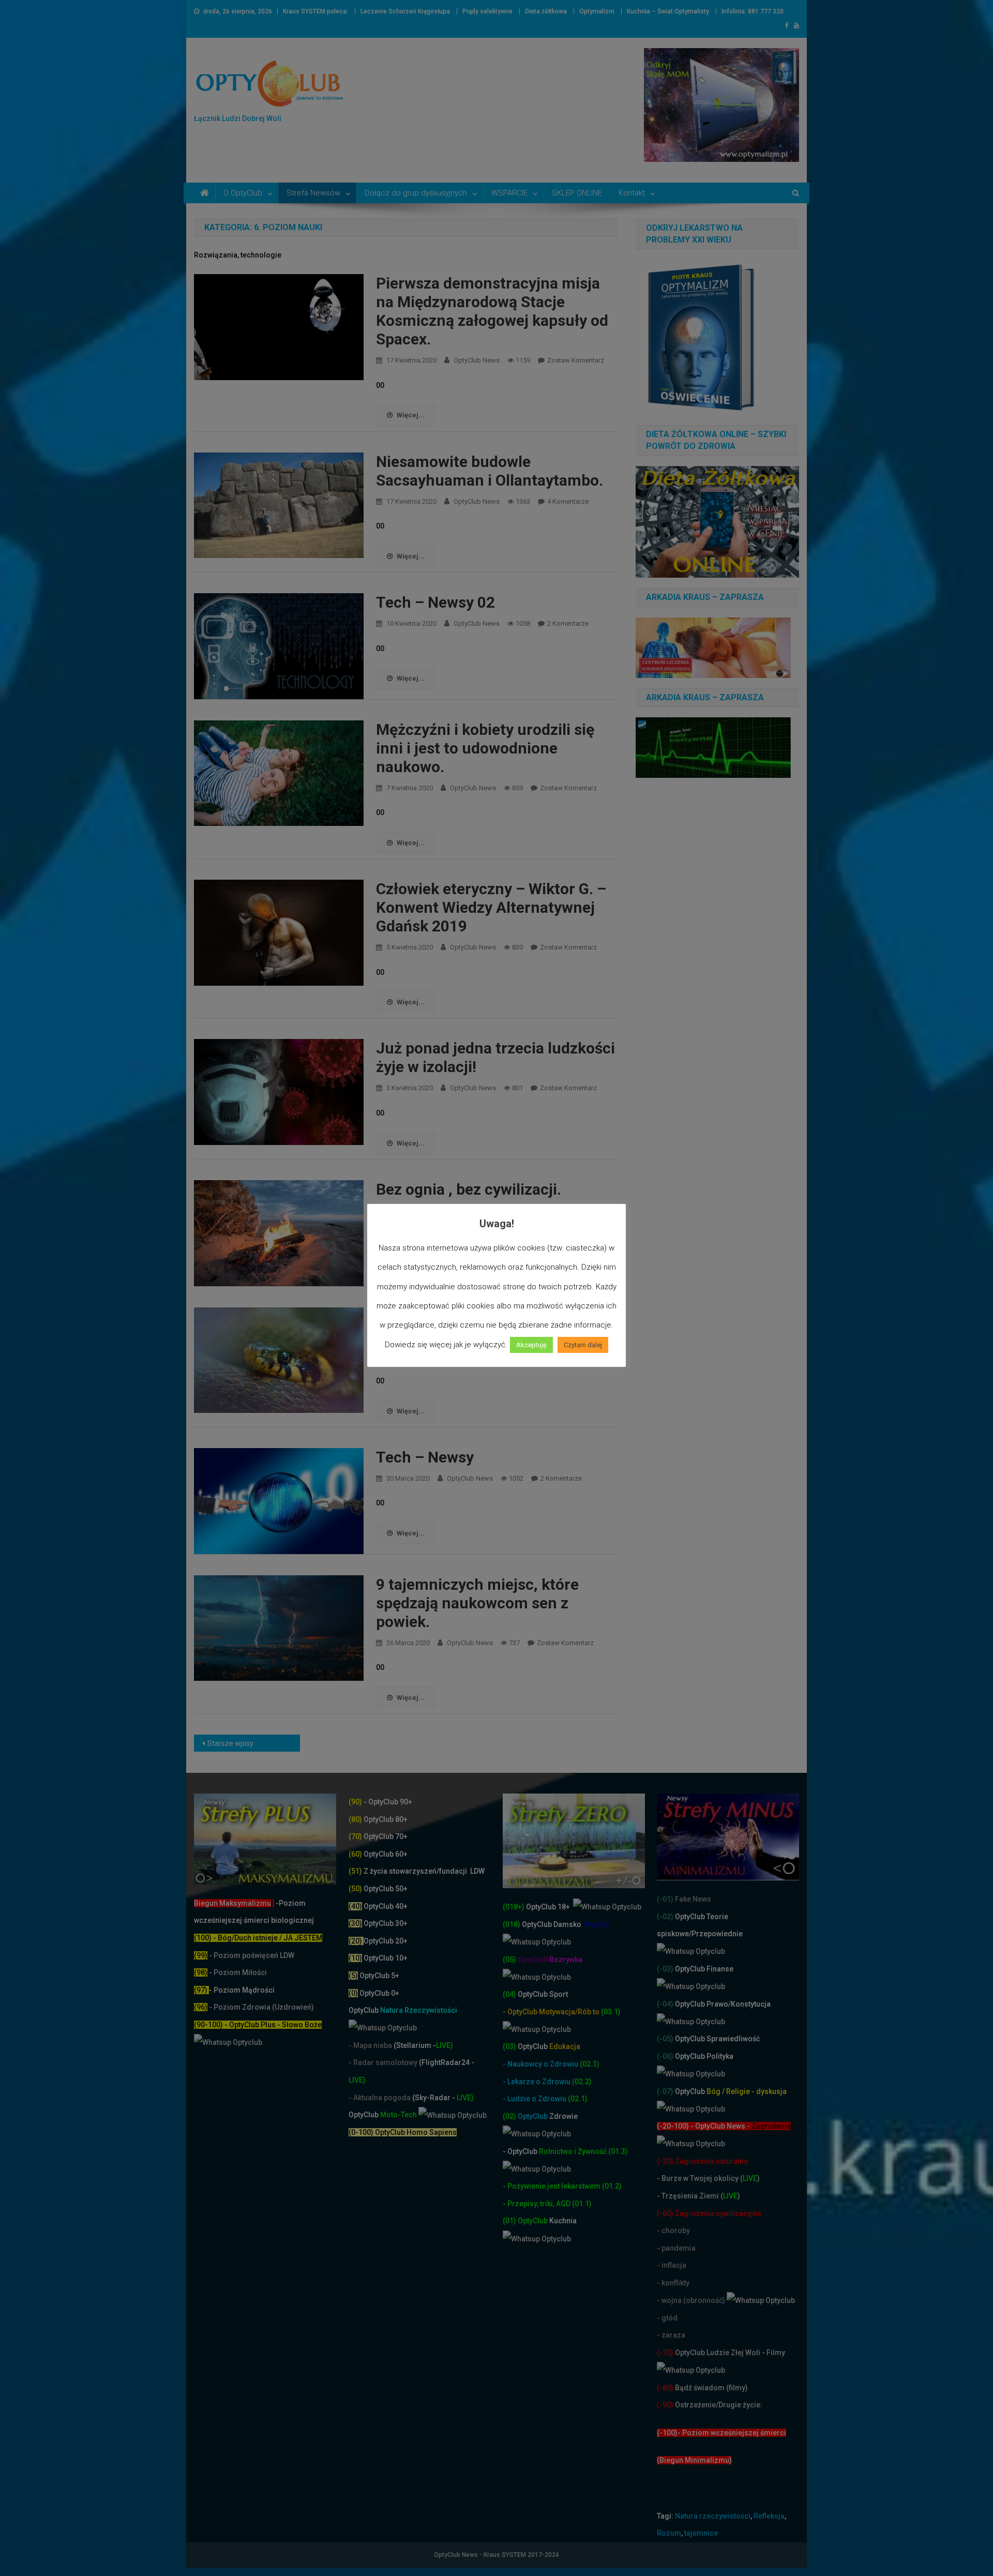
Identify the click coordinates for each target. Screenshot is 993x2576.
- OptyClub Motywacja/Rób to (552, 2012)
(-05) (666, 2039)
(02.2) (582, 2082)
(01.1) (582, 2204)
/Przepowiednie (716, 1934)
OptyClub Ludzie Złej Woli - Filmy (729, 2353)
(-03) (665, 1969)
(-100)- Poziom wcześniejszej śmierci (721, 2433)
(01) (510, 2221)
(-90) (665, 2405)
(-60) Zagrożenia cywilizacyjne (710, 2213)
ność (599, 2151)
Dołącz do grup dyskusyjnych (416, 193)
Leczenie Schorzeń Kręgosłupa (405, 11)
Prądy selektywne (487, 11)
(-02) (665, 1917)
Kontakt (632, 193)
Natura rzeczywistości (713, 2516)
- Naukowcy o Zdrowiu (540, 2064)
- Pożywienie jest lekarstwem (552, 2186)
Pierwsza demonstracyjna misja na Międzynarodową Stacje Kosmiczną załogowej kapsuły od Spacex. (492, 311)
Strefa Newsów (313, 193)
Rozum (669, 2533)
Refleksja (769, 2516)
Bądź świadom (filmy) (711, 2388)
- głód (667, 2318)
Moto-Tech (383, 2115)
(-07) (665, 2091)
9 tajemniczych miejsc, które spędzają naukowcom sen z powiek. (477, 1603)
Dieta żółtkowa (546, 11)
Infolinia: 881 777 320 (753, 11)
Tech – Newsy (425, 1457)
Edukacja (549, 2046)
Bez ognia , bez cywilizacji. (469, 1189)
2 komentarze (568, 623)
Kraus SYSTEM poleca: (315, 11)
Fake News (692, 1899)
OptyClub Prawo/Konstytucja (722, 2004)
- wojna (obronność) (692, 2300)
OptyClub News (477, 360)
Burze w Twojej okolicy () (711, 2178)
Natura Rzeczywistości (403, 2010)
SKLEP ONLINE (577, 193)
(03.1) (611, 2012)
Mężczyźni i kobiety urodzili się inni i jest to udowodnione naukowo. (485, 748)
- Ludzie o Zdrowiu (535, 2099)
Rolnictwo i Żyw (547, 2151)
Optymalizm (597, 11)
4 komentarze (568, 501)
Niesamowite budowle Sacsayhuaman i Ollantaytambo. (490, 471)
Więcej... (411, 415)
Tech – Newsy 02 (435, 602)
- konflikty (673, 2283)
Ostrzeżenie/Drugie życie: (719, 2405)
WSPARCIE (509, 193)
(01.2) (612, 2186)
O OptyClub (243, 193)
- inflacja (672, 2265)
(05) (509, 1960)
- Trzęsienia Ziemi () (698, 2196)
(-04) (665, 2004)
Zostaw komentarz (576, 360)
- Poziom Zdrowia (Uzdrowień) (254, 2007)
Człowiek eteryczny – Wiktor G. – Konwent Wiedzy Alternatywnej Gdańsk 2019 (491, 907)
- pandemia (676, 2248)
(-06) (665, 2056)
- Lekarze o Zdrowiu (537, 2082)
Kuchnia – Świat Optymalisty (668, 11)
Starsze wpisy (230, 1743)
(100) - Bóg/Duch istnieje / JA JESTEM (258, 1938)
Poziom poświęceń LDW (254, 1955)
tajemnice (701, 2533)
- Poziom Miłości (230, 1972)
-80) (666, 2388)
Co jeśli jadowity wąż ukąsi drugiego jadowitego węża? (471, 1326)
